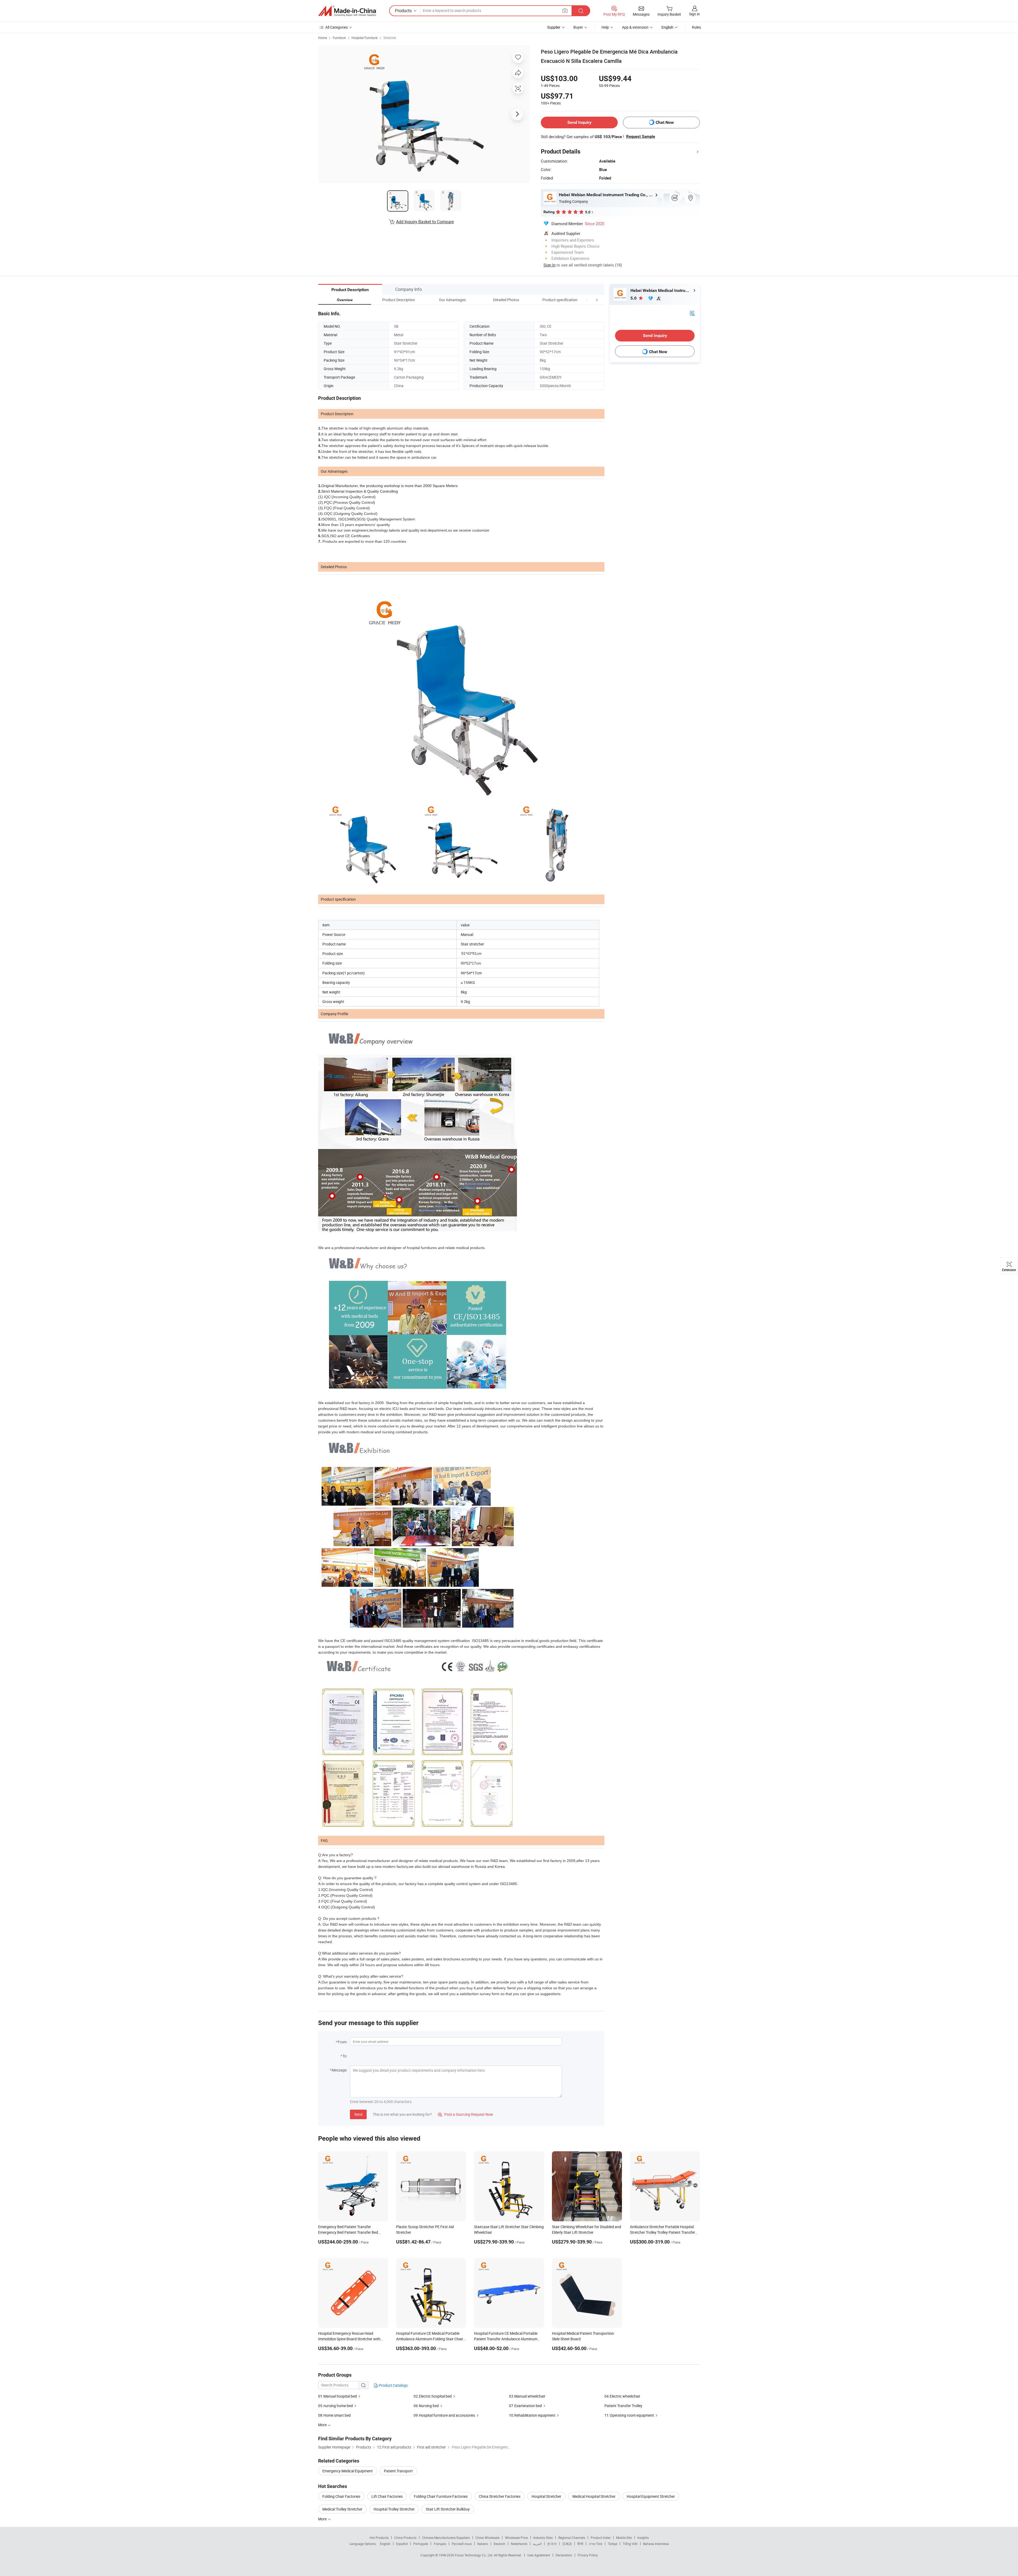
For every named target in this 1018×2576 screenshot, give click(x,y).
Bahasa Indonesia (656, 2544)
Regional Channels (572, 2538)
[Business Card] (692, 313)
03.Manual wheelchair (527, 2396)
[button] (587, 300)
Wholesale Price (516, 2538)
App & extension (635, 27)
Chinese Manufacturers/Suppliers (446, 2538)
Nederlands (519, 2544)
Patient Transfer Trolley (623, 2406)
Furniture (339, 38)
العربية (537, 2544)
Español (402, 2544)
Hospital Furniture (365, 38)
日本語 (567, 2544)
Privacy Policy (588, 2555)
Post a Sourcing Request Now (466, 2114)
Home (322, 38)
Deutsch (499, 2544)
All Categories (337, 27)
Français (440, 2544)
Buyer (578, 27)
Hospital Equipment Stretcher (651, 2496)
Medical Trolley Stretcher (342, 2509)
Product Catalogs (393, 2385)
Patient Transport (398, 2471)
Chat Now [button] (665, 122)
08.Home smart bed (334, 2415)
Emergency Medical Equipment (348, 2471)
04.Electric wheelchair (622, 2396)
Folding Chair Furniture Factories (441, 2496)
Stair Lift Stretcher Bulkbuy (448, 2509)
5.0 (634, 298)
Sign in (694, 14)
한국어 (552, 2544)
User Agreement (539, 2555)
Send (358, 2114)
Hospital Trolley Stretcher (394, 2509)
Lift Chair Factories (387, 2496)
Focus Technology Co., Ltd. (474, 2555)
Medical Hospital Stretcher (594, 2496)
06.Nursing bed (426, 2406)
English (385, 2544)
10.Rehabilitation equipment (532, 2415)
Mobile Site (624, 2538)
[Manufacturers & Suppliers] (347, 11)
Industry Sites (543, 2538)
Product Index (601, 2538)
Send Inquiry (579, 122)
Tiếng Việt (630, 2544)
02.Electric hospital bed (433, 2396)
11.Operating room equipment (629, 2415)
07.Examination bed (525, 2406)
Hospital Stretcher (546, 2496)
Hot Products (379, 2538)
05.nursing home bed (335, 2406)
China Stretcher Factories (500, 2496)
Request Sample (641, 137)
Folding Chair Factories (341, 2496)
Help (605, 27)
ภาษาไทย (596, 2544)
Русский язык (462, 2544)
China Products (405, 2538)
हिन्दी (580, 2544)
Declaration (564, 2555)
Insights (643, 2538)
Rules (696, 27)
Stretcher (390, 38)
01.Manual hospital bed (337, 2396)
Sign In (549, 265)
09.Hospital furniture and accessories (444, 2415)
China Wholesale (487, 2538)
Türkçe (613, 2544)
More (323, 2519)
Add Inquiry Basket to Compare (425, 222)
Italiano (483, 2544)
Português (421, 2544)
